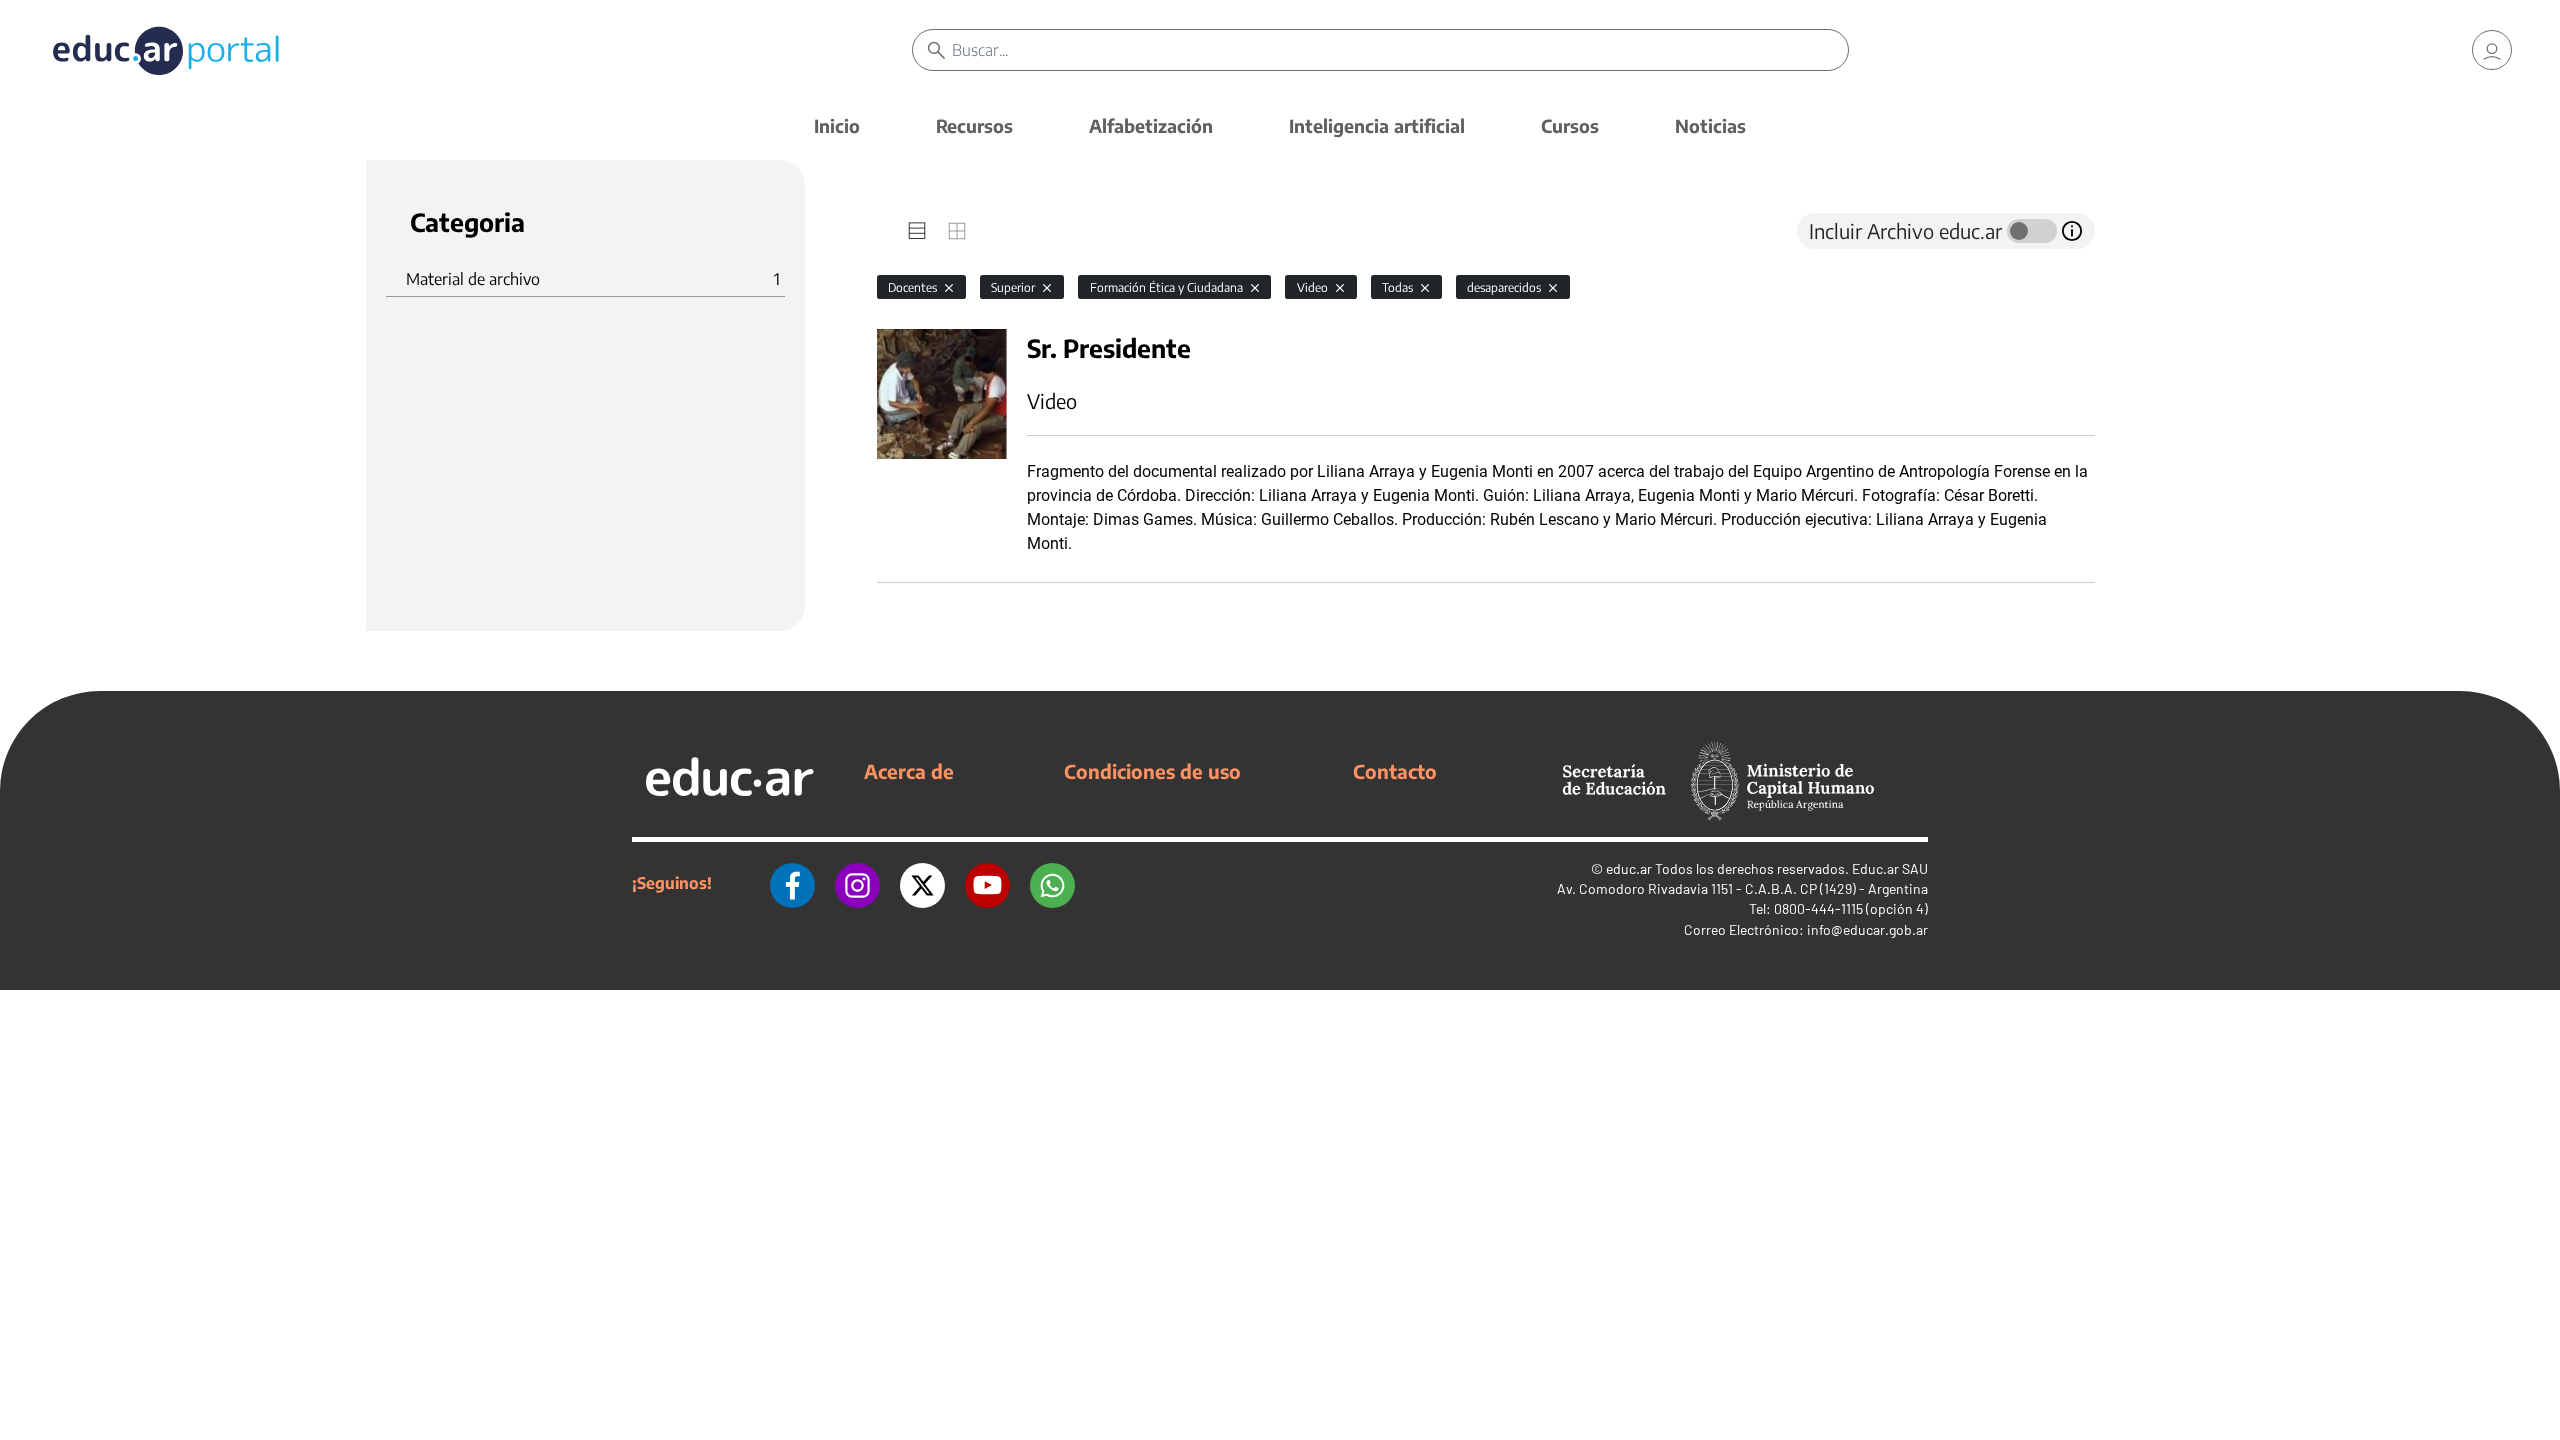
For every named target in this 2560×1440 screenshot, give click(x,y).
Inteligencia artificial (1377, 125)
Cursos (1570, 125)
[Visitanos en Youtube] (987, 883)
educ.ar (1629, 868)
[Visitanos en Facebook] (792, 883)
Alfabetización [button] (1151, 125)
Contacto (1395, 771)
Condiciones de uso (1152, 771)
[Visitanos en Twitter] (922, 883)
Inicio (837, 125)
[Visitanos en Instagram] (857, 883)
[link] (2492, 50)
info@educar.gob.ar (1867, 929)
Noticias (1710, 125)
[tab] (917, 231)
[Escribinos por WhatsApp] (1052, 883)
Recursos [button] (974, 125)
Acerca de (909, 771)
